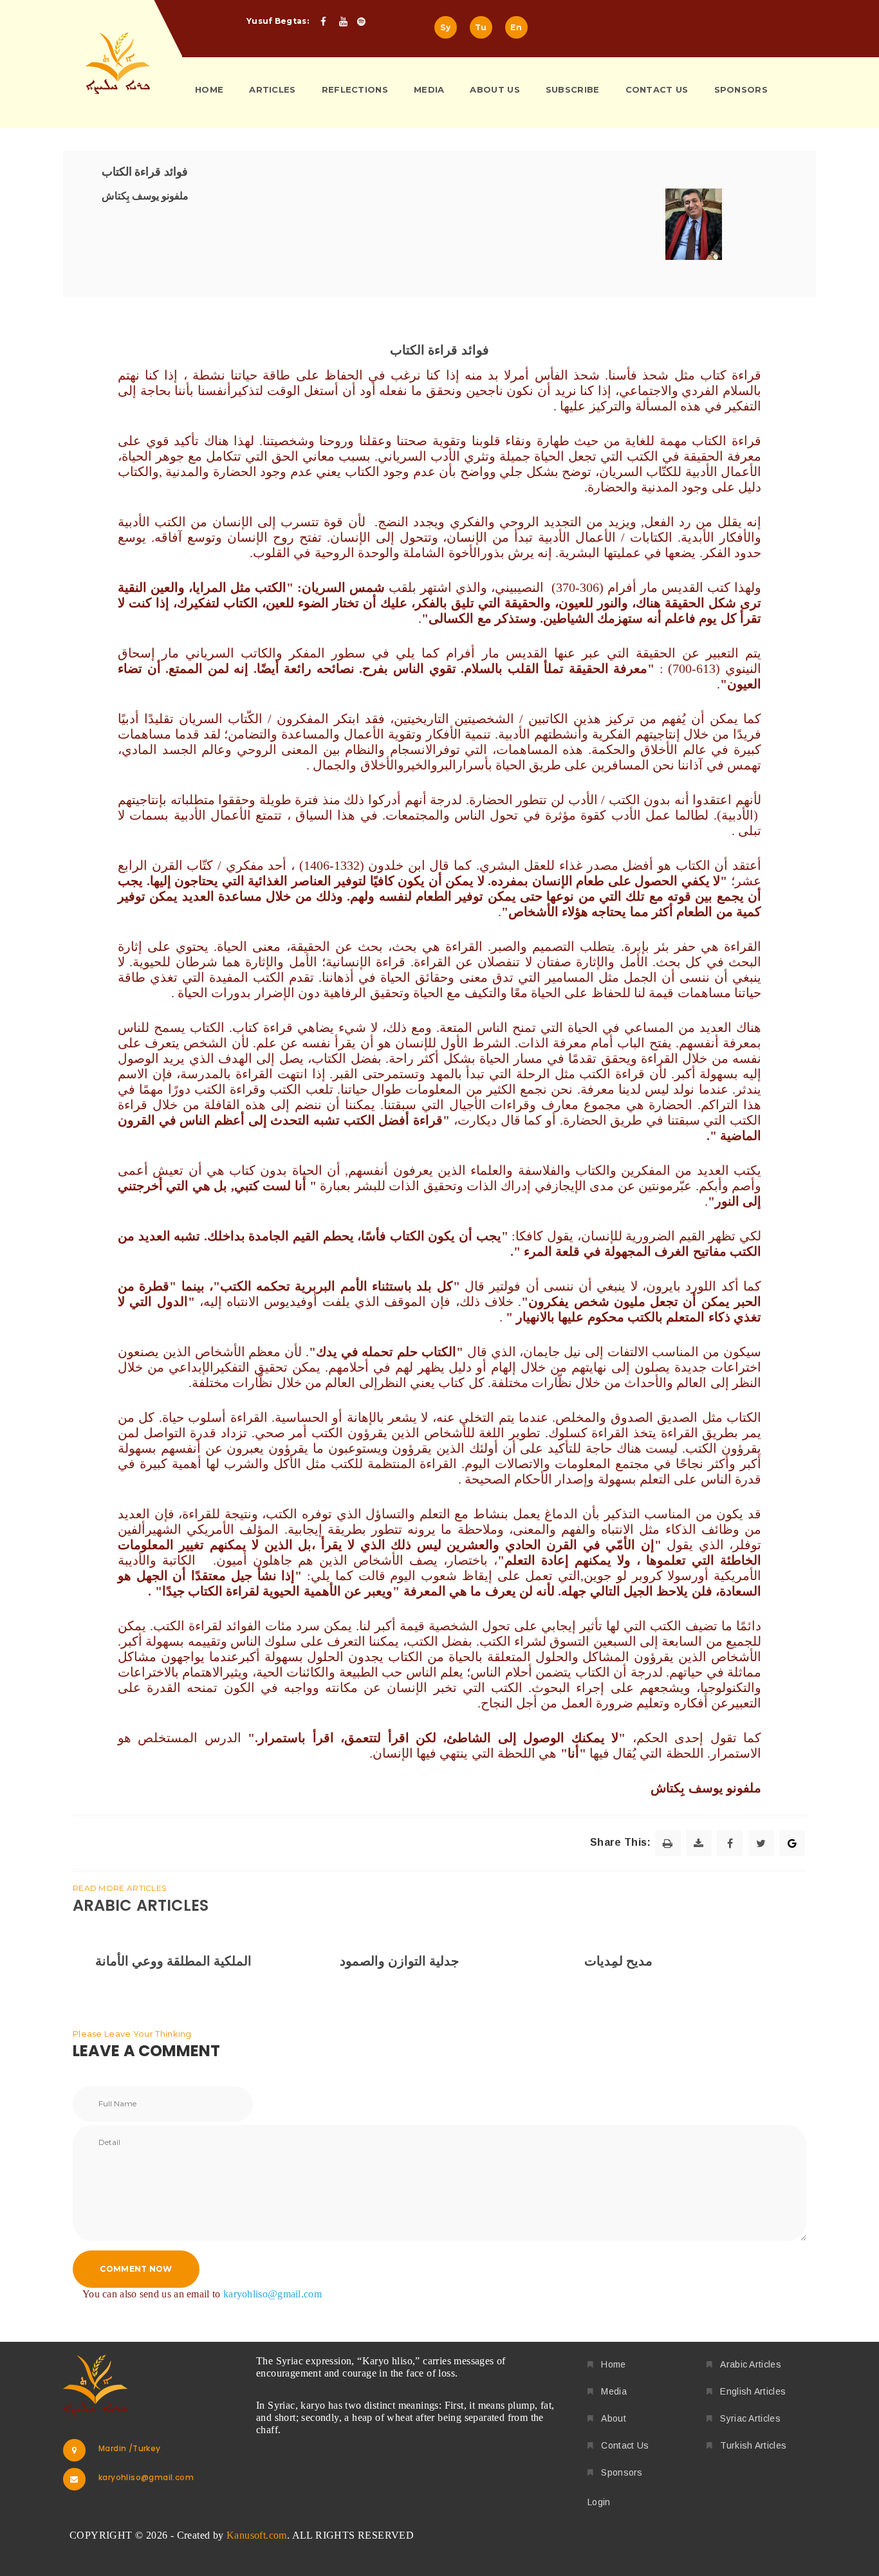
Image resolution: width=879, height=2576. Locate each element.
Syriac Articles (750, 2418)
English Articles (753, 2391)
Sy (445, 27)
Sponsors (741, 89)
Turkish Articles (753, 2445)
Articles (272, 89)
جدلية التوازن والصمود (399, 1961)
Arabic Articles (751, 2364)
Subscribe (573, 89)
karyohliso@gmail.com (273, 2294)
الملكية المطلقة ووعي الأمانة (173, 1961)
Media (429, 89)
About (614, 2418)
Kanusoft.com (257, 2535)
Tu (481, 27)
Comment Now (136, 2269)
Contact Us (657, 89)
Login (599, 2502)
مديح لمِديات (618, 1961)
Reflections (355, 89)
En (516, 27)
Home (209, 89)
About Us (495, 89)
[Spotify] (365, 22)
